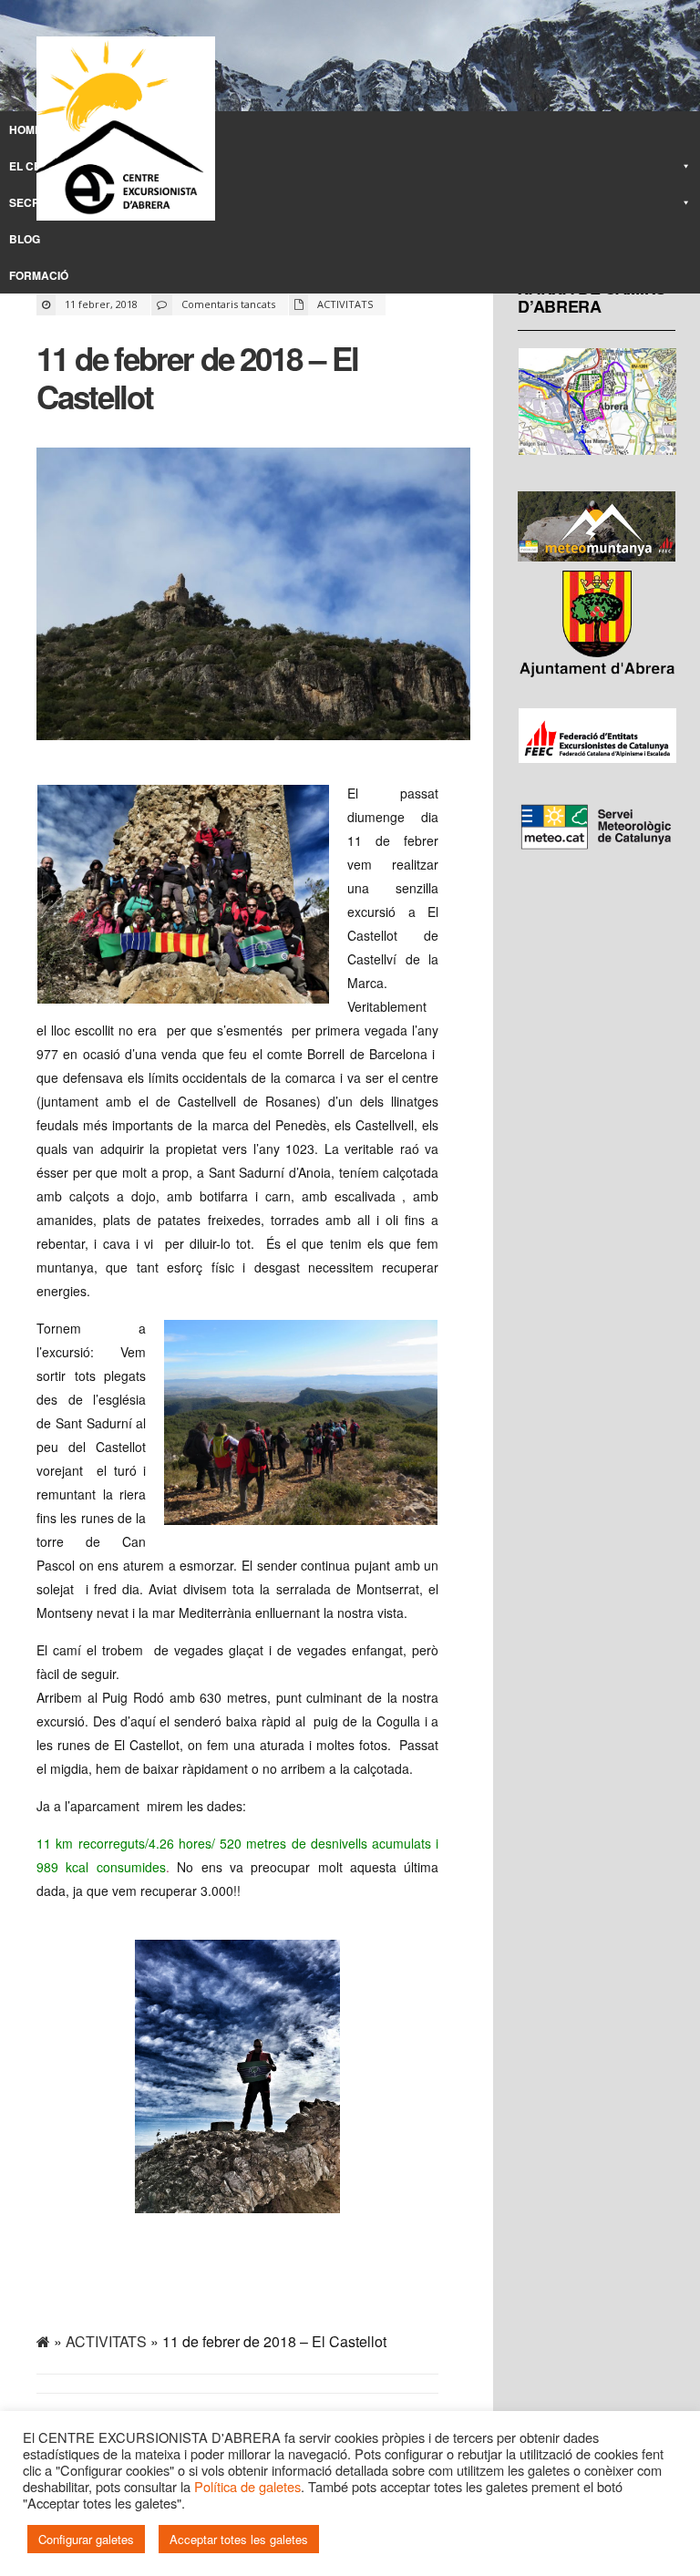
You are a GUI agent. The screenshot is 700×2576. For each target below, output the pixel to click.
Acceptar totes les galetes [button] (239, 2539)
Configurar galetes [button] (86, 2539)
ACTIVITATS (345, 304)
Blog (25, 239)
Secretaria (45, 202)
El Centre (40, 166)
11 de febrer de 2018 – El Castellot (197, 377)
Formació (39, 275)
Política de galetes (247, 2486)
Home (26, 129)
